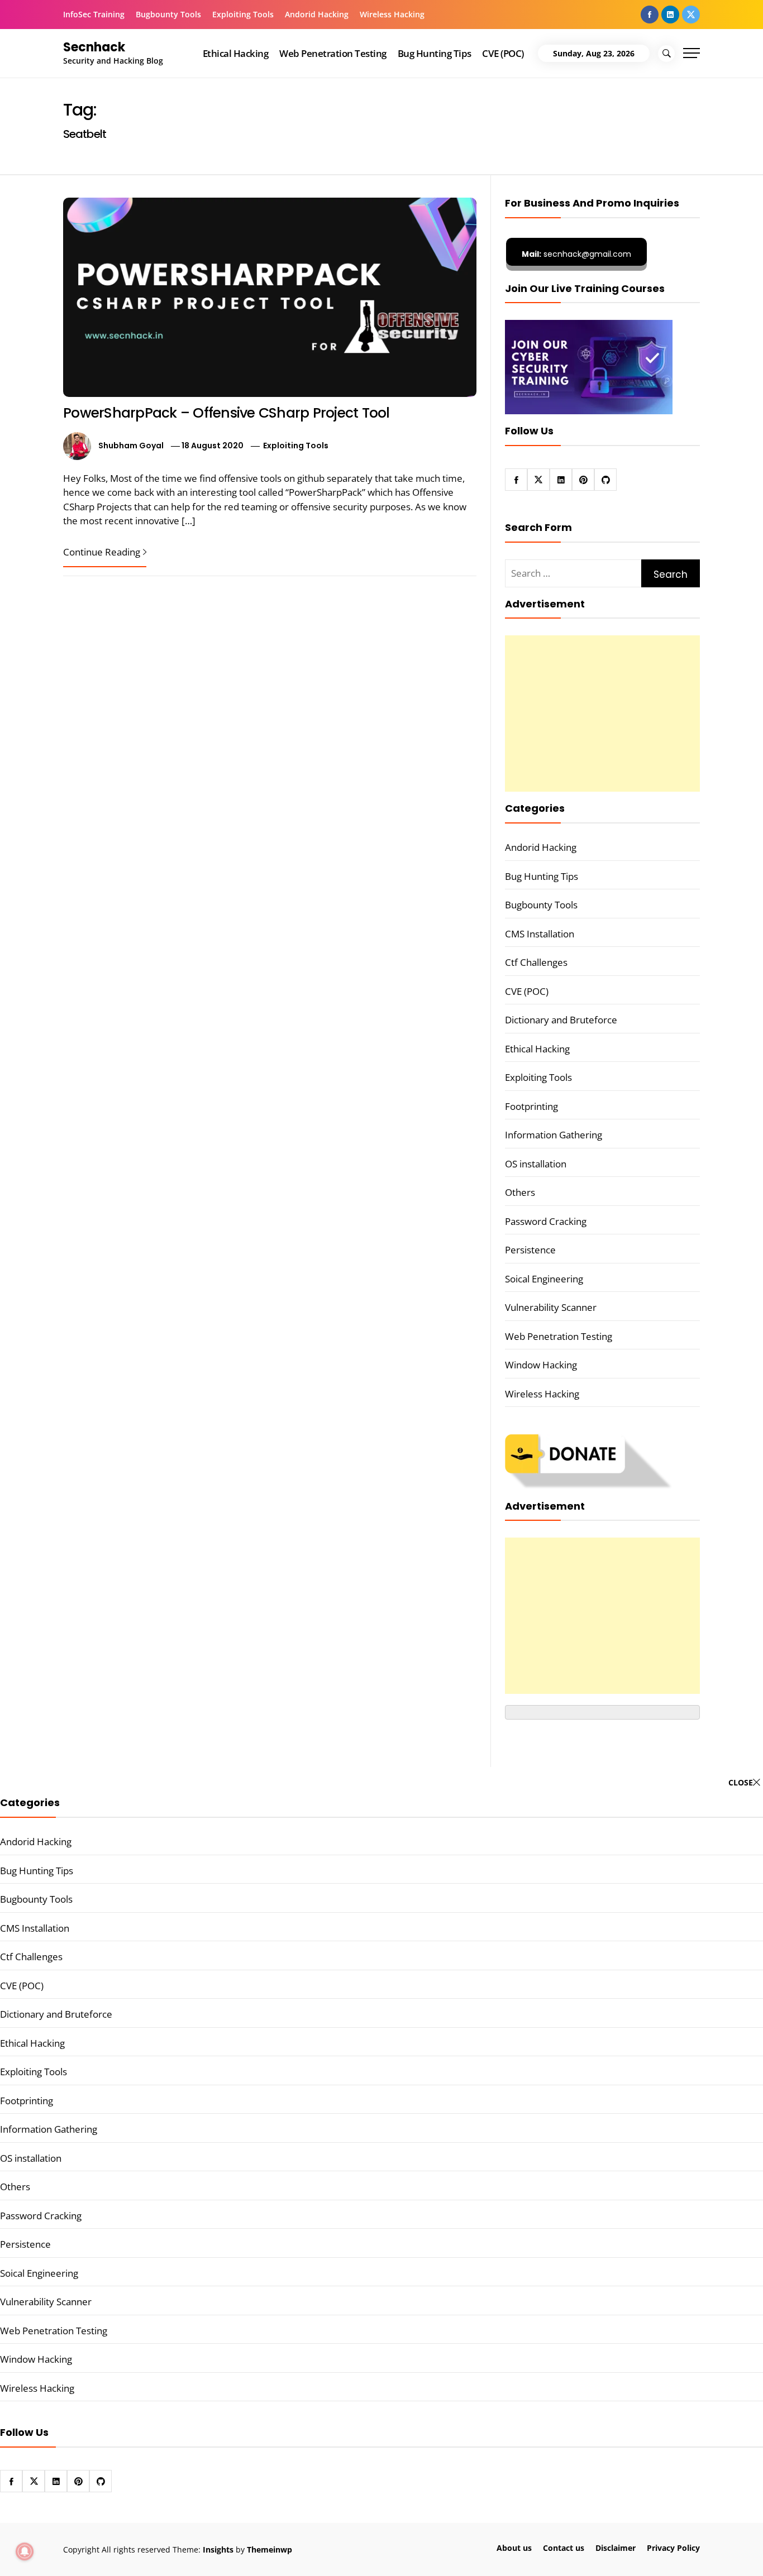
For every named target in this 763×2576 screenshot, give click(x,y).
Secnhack (94, 47)
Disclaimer (616, 2548)
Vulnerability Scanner (551, 1307)
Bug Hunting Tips (435, 53)
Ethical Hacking (235, 53)
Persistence (530, 1250)
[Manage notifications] (25, 2551)
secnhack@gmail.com (576, 254)
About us (514, 2548)
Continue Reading (102, 552)
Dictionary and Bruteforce (561, 1020)
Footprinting (531, 1106)
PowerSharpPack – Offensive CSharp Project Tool (226, 413)
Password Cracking (546, 1221)
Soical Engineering (544, 1279)
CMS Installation (540, 934)
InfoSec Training (94, 14)
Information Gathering (554, 1135)
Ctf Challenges (536, 962)
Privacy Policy (673, 2548)
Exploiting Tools (243, 14)
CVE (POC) (503, 53)
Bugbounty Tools (168, 14)
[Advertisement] (602, 714)
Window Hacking (541, 1365)
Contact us (564, 2548)
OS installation (536, 1164)
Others (520, 1192)
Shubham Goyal (131, 446)
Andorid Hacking (317, 14)
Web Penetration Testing (333, 53)
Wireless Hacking (392, 14)
